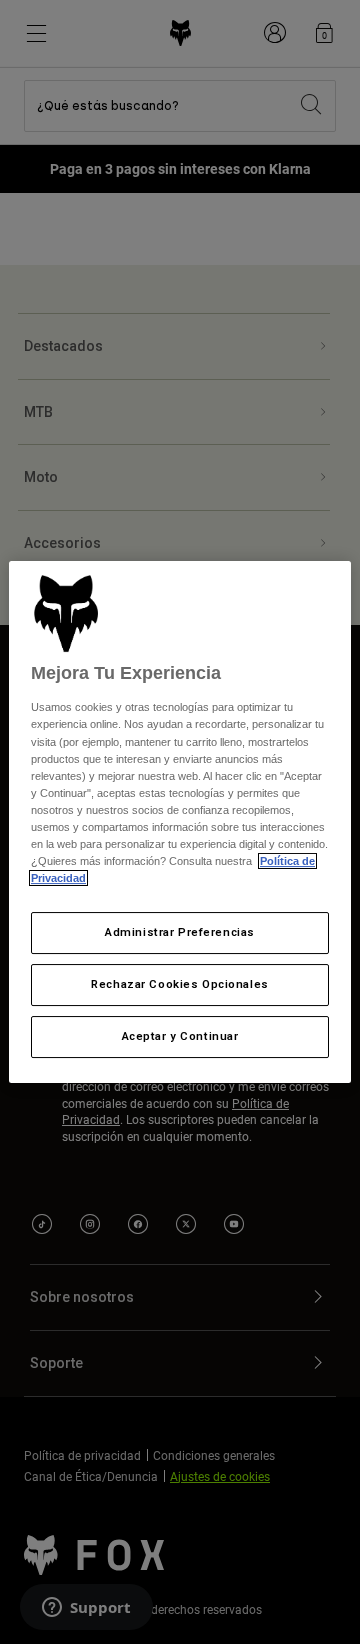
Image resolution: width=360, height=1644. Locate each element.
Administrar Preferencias (180, 932)
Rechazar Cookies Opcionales (179, 984)
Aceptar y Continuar (180, 1036)
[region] (180, 822)
